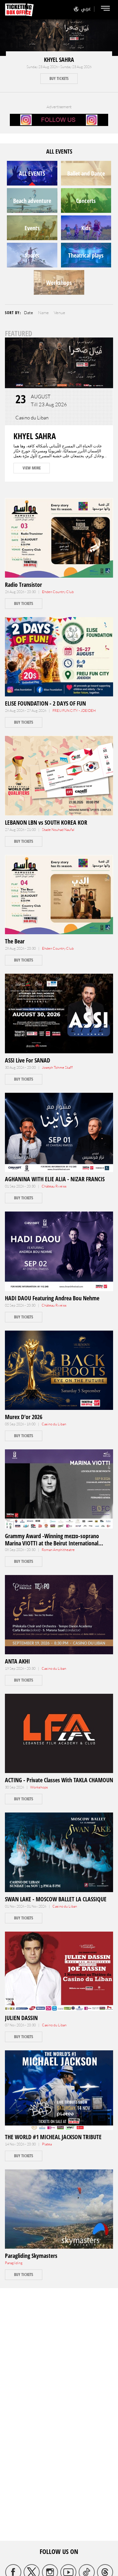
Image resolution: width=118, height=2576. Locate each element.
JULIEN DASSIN (21, 2018)
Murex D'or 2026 (24, 1417)
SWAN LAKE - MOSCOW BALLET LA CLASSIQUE (56, 1899)
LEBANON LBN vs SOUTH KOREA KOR (46, 822)
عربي (86, 9)
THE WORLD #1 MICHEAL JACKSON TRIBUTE (53, 2137)
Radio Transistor (23, 585)
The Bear (15, 941)
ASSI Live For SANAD (28, 1060)
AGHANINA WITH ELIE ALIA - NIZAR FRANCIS (55, 1179)
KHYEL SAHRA (59, 60)
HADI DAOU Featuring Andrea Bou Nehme (52, 1298)
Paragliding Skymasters (31, 2256)
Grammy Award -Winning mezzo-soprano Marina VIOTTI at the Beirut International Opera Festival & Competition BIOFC (52, 1543)
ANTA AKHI (17, 1661)
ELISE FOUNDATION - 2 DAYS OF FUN (45, 703)
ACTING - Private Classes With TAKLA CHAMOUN (59, 1780)
